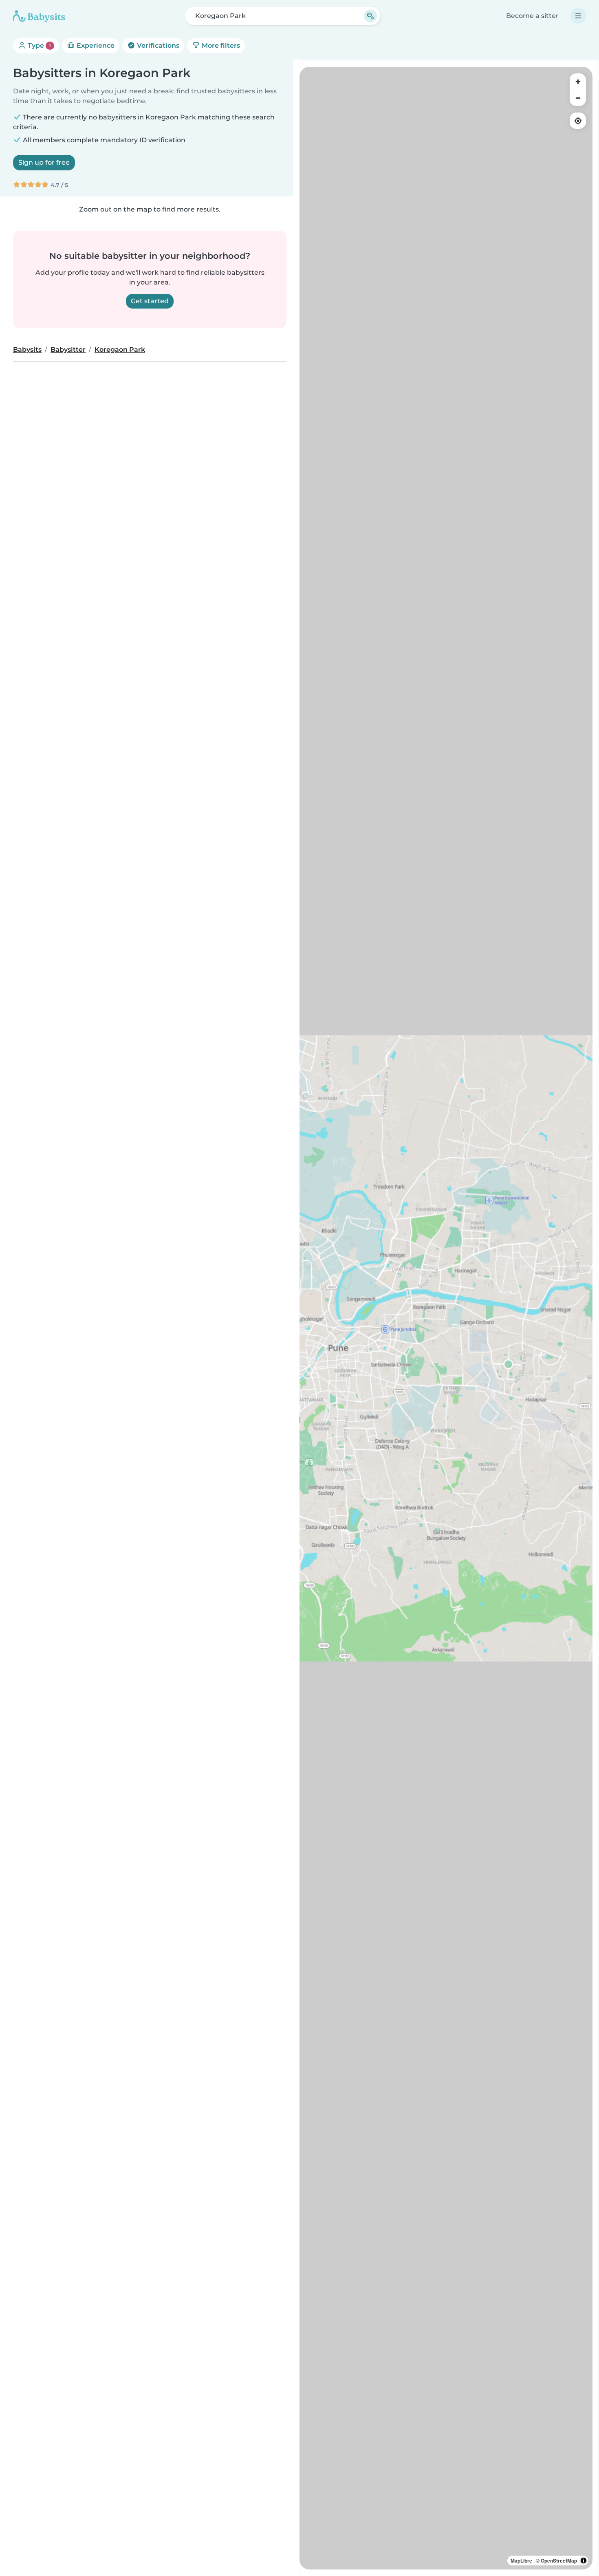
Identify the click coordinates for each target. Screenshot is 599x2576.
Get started (150, 301)
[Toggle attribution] (584, 2561)
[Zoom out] (578, 98)
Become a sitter (532, 16)
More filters (220, 45)
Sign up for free (44, 162)
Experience (95, 45)
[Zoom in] (578, 82)
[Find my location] (578, 121)
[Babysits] (39, 16)
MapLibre (521, 2561)
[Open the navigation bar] (578, 16)
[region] (446, 1318)
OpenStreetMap (559, 2561)
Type (39, 45)
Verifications (157, 45)
